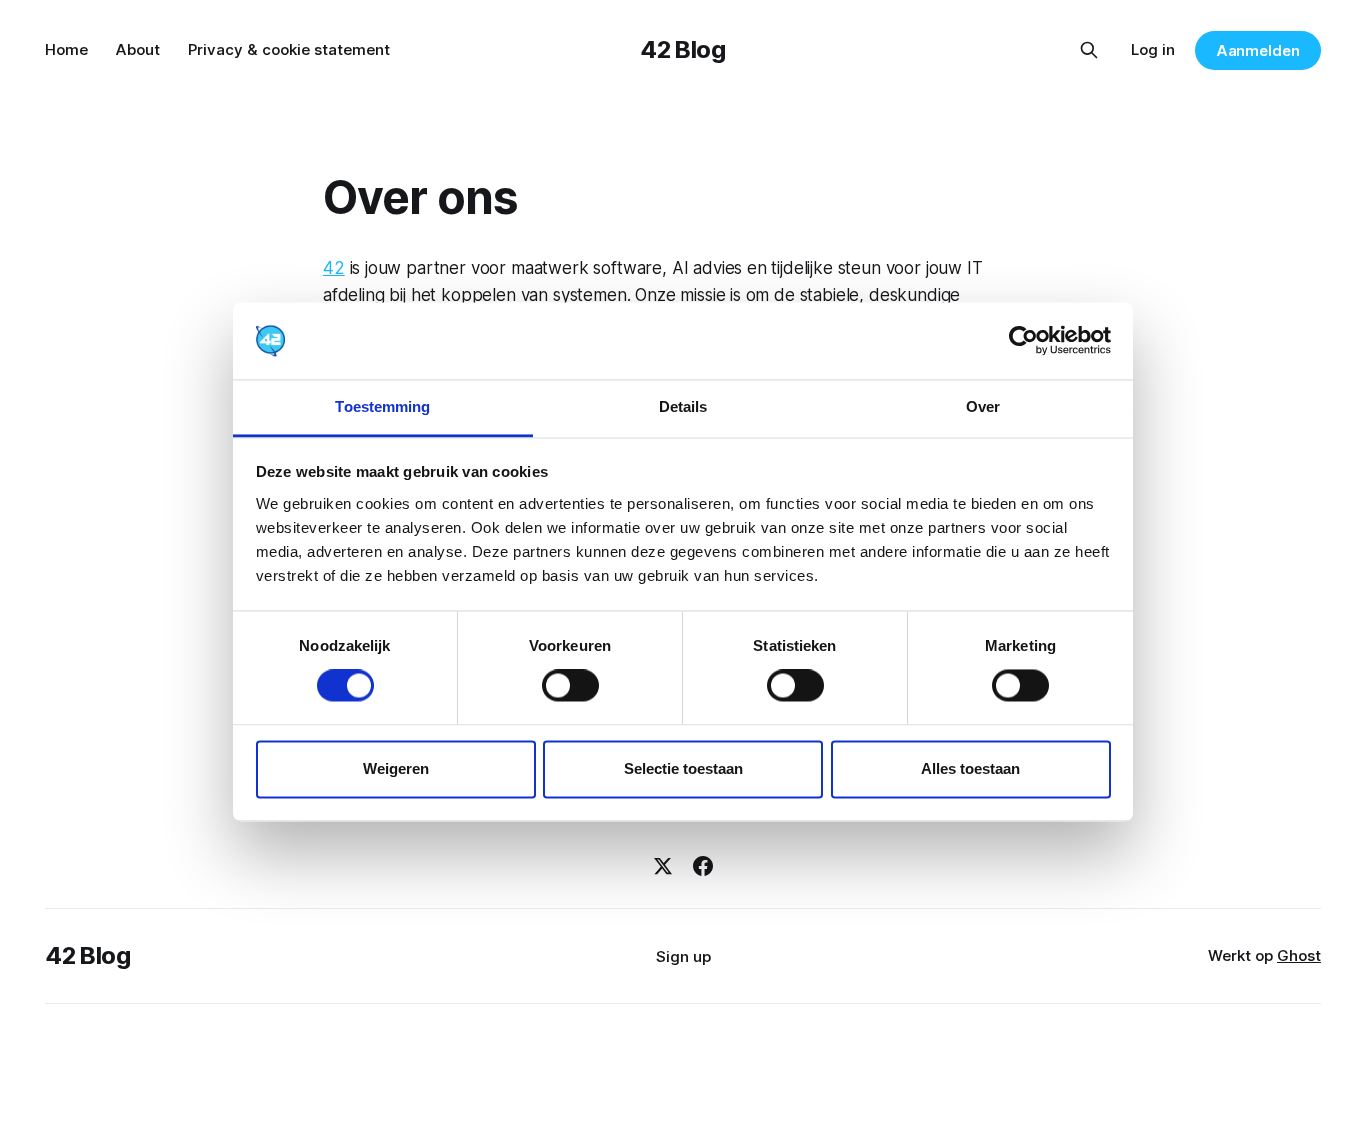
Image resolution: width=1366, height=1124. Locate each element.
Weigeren (396, 768)
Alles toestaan (970, 768)
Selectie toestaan (683, 768)
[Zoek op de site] (1089, 50)
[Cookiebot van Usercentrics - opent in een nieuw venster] (1023, 341)
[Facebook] (703, 866)
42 (334, 268)
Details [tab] (683, 406)
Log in (1153, 49)
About (138, 49)
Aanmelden (1258, 50)
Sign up (683, 956)
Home (66, 49)
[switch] (570, 686)
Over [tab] (983, 406)
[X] (663, 866)
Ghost (1299, 955)
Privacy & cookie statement (289, 49)
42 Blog (682, 49)
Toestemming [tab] (382, 406)
